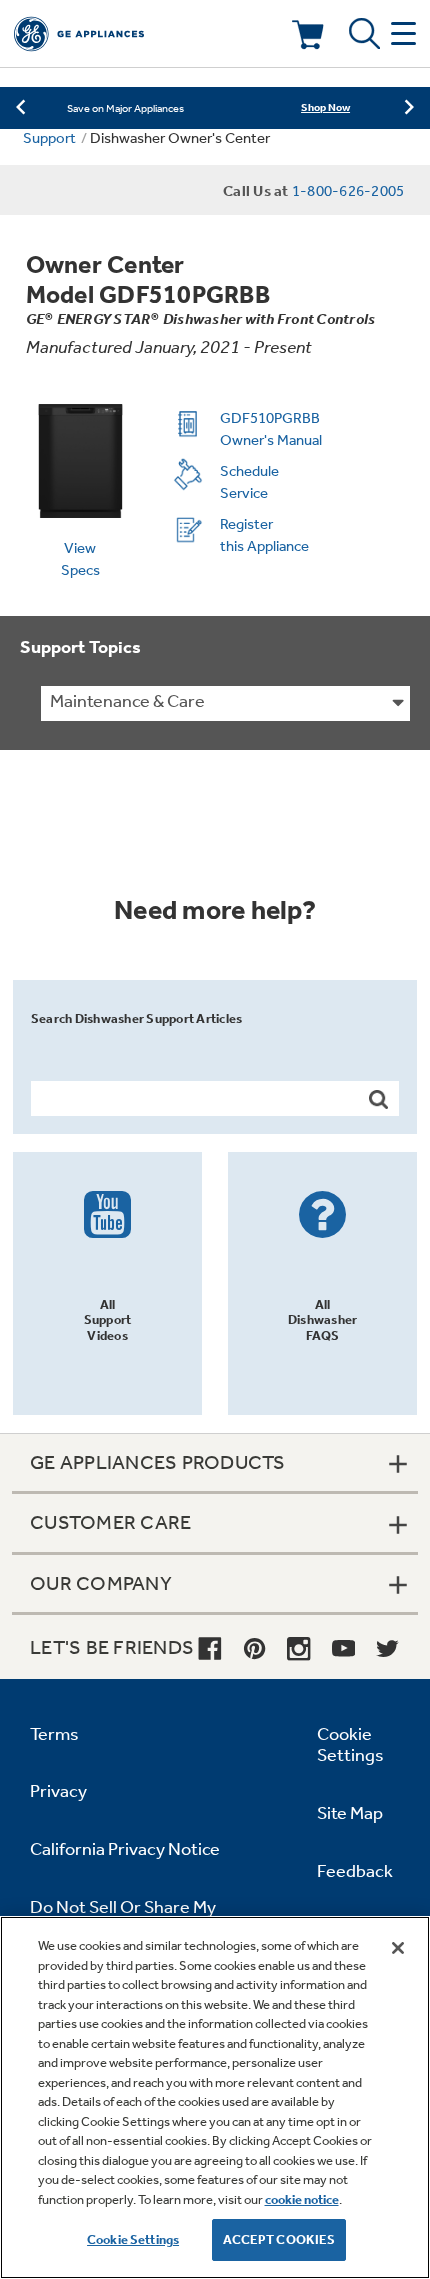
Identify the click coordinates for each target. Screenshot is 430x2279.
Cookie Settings (133, 2239)
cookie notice (302, 2199)
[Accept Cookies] (398, 1948)
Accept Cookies (279, 2239)
